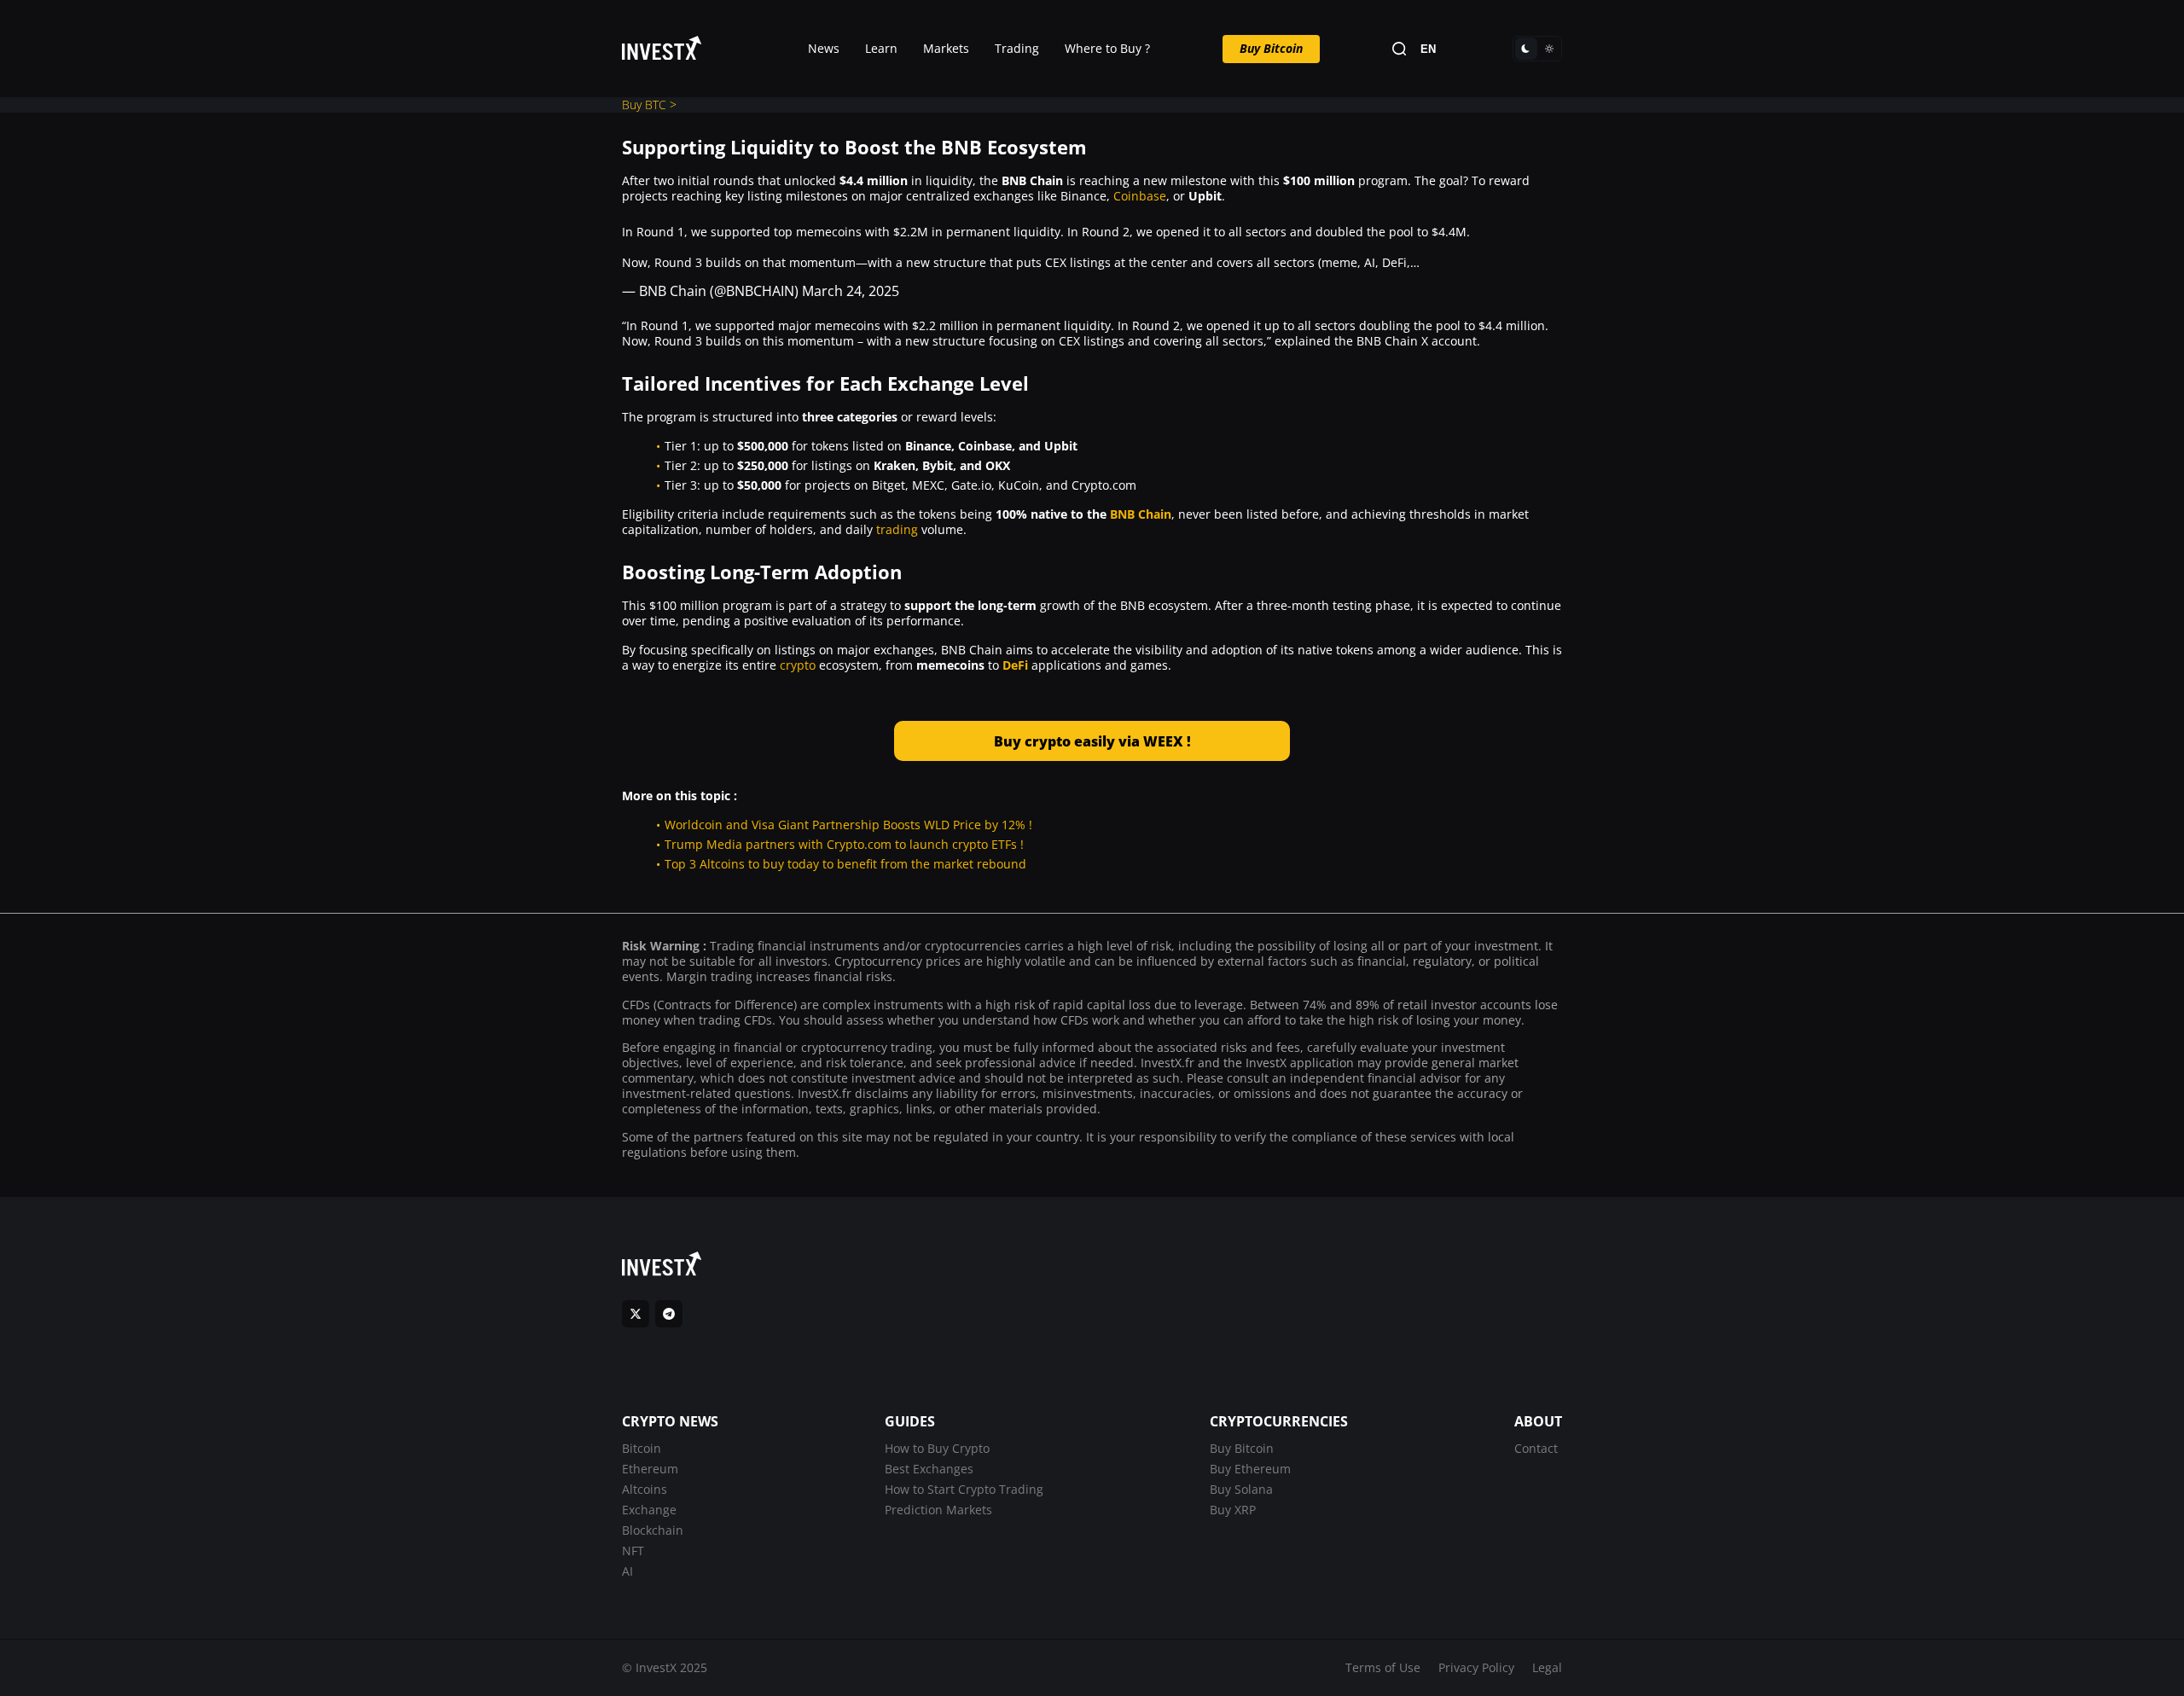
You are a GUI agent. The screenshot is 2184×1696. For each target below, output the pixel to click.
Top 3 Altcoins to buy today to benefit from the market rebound (845, 864)
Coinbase (1140, 196)
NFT (633, 1551)
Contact (1536, 1448)
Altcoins (645, 1489)
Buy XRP (1233, 1510)
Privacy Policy (1476, 1667)
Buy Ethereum (1250, 1469)
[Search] (1399, 49)
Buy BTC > (649, 105)
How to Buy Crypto (937, 1448)
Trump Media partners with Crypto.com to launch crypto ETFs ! (844, 844)
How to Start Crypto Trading (964, 1489)
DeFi (1015, 665)
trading (899, 529)
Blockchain (653, 1530)
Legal (1547, 1667)
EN (1428, 49)
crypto (798, 665)
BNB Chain (1141, 514)
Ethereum (650, 1469)
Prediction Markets (938, 1510)
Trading (1017, 48)
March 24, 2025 (851, 291)
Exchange (649, 1510)
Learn (881, 48)
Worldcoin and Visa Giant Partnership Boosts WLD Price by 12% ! (848, 825)
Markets (946, 48)
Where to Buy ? (1107, 48)
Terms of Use (1383, 1667)
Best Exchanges (929, 1469)
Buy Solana (1241, 1489)
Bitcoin (642, 1448)
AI (627, 1571)
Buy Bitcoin (1271, 48)
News (824, 48)
